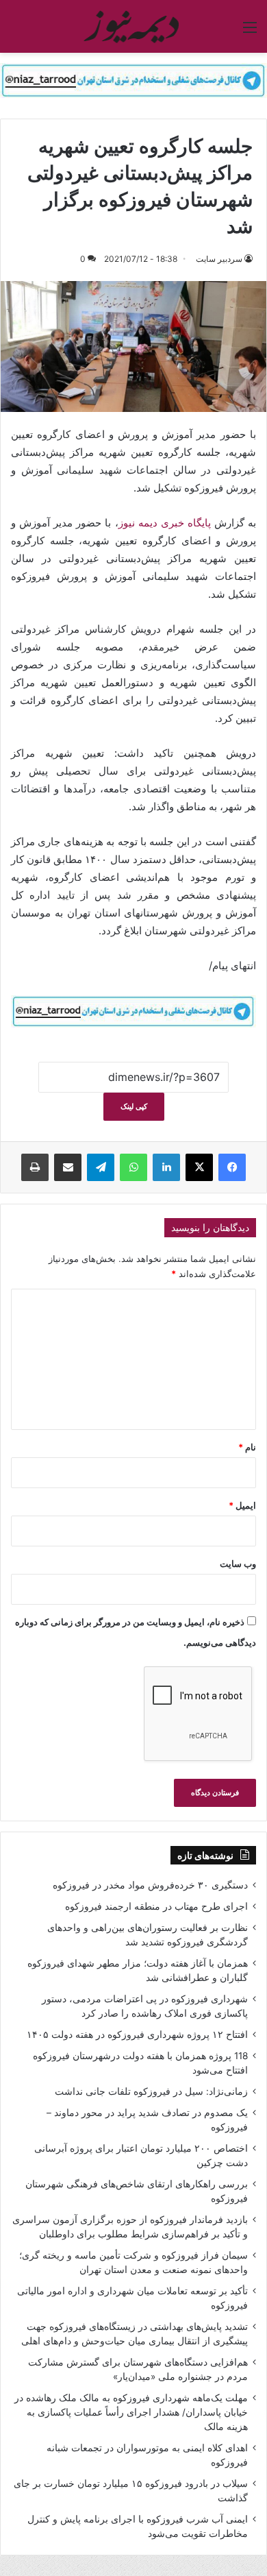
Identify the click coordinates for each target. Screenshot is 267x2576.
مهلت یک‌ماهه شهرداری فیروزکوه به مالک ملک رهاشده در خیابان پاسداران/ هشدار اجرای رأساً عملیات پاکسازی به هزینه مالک (131, 2412)
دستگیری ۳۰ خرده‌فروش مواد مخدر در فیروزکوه (150, 1885)
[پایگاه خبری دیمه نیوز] (133, 26)
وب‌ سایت (238, 1564)
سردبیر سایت (219, 259)
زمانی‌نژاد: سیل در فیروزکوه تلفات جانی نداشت (151, 2091)
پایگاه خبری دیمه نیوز (165, 523)
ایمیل (242, 1505)
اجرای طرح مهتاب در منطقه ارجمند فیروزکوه (156, 1906)
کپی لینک (134, 1106)
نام (247, 1447)
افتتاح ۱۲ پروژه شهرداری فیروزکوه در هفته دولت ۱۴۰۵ (137, 2034)
